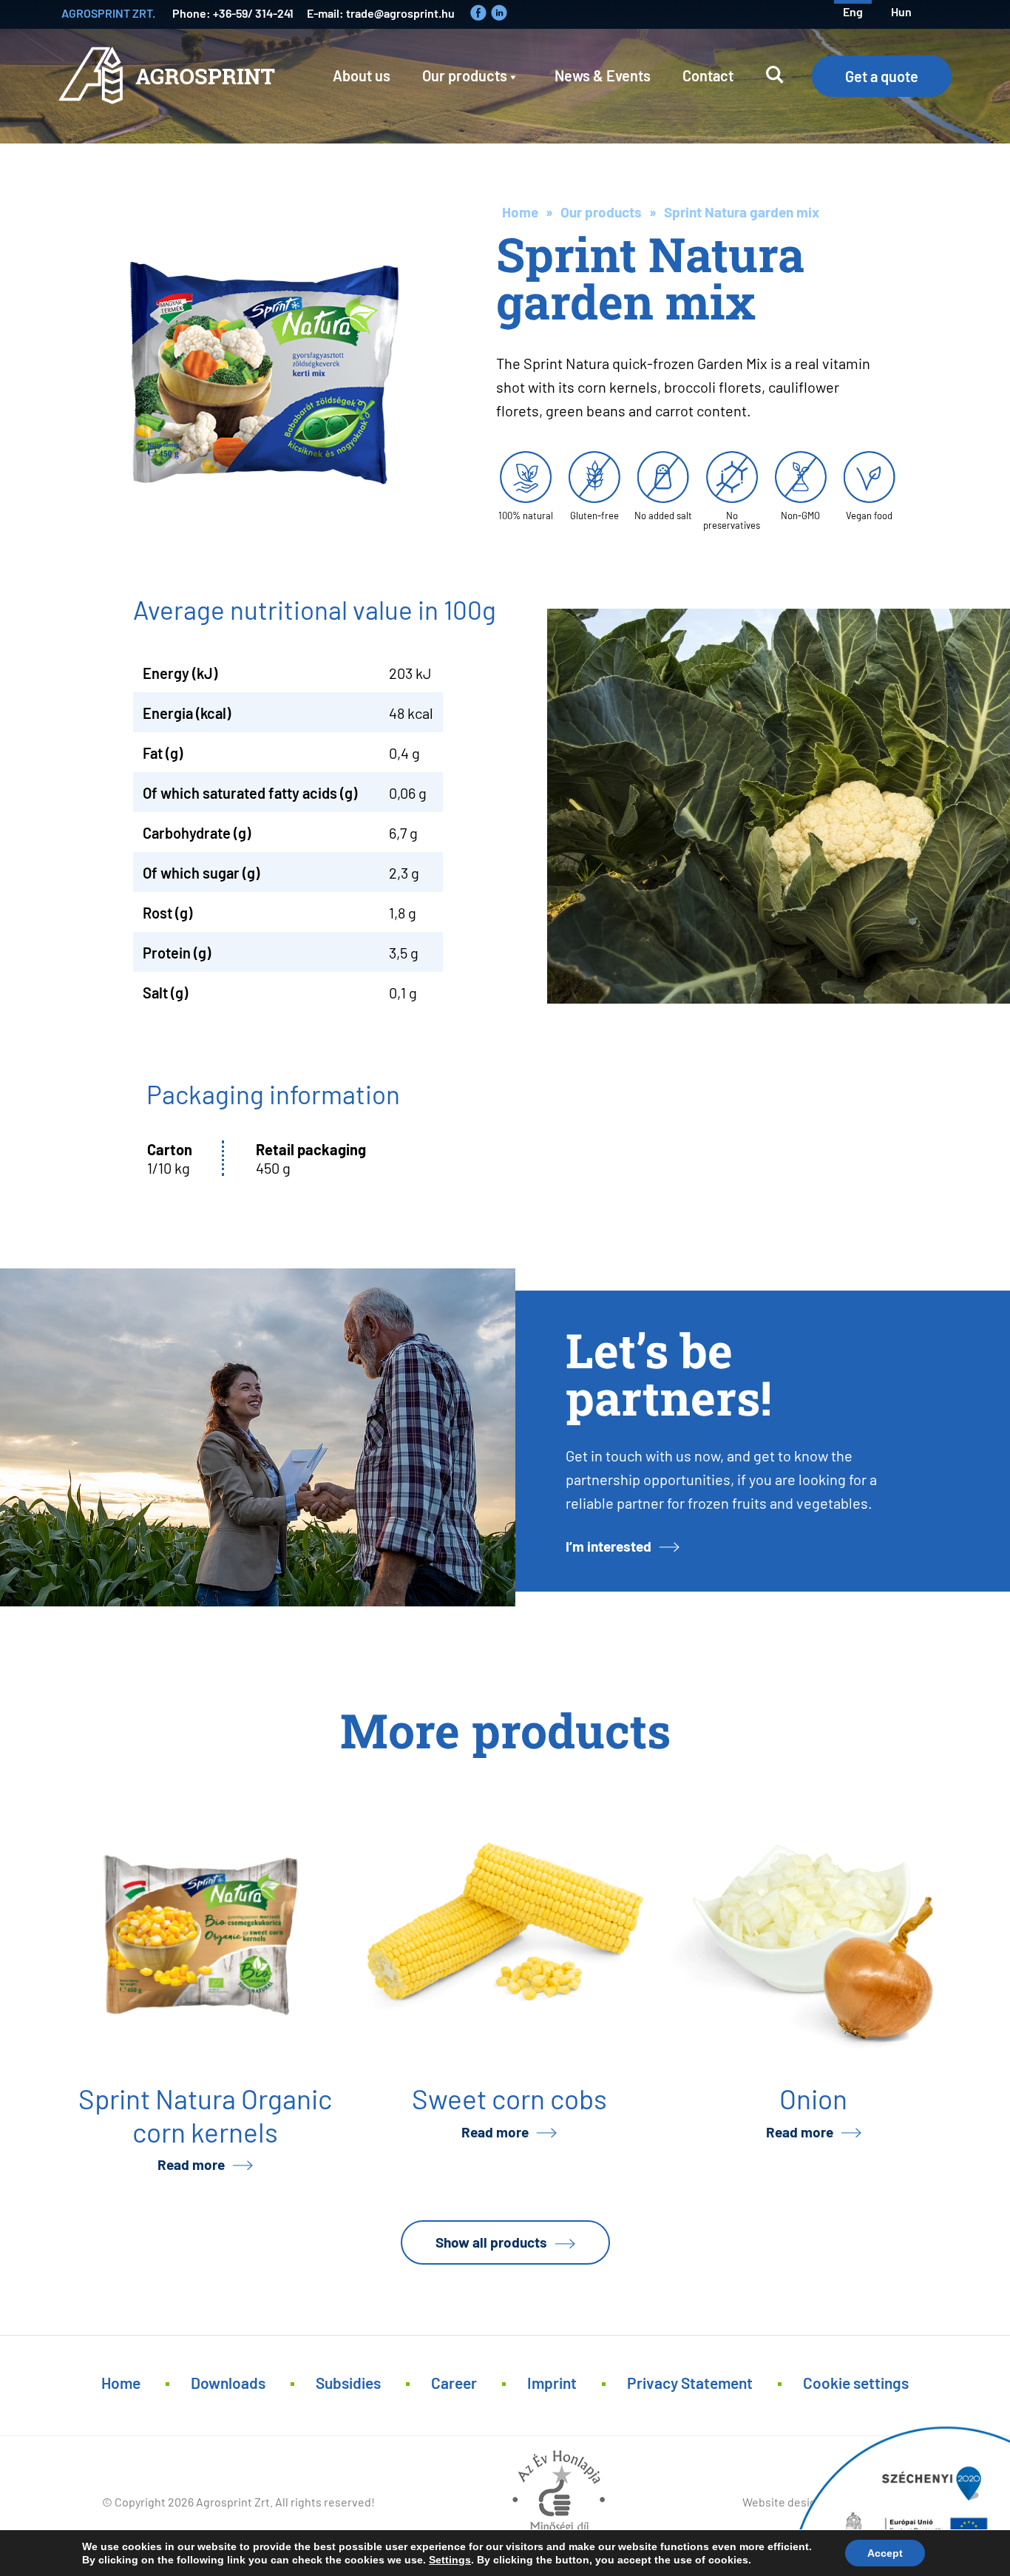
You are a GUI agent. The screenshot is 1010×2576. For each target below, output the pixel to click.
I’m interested (609, 1545)
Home (520, 211)
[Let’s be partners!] (258, 1437)
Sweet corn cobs (509, 2097)
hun (901, 11)
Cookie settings (856, 2382)
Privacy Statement (690, 2382)
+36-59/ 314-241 (253, 12)
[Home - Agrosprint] (170, 86)
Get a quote (882, 75)
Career (454, 2382)
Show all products (491, 2241)
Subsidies (348, 2382)
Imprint (552, 2382)
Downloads (228, 2382)
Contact (708, 75)
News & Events (603, 75)
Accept (885, 2553)
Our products (465, 75)
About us (362, 75)
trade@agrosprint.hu (400, 12)
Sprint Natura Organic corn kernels (205, 2114)
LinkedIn (499, 13)
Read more (191, 2164)
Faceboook (478, 13)
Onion (813, 2097)
